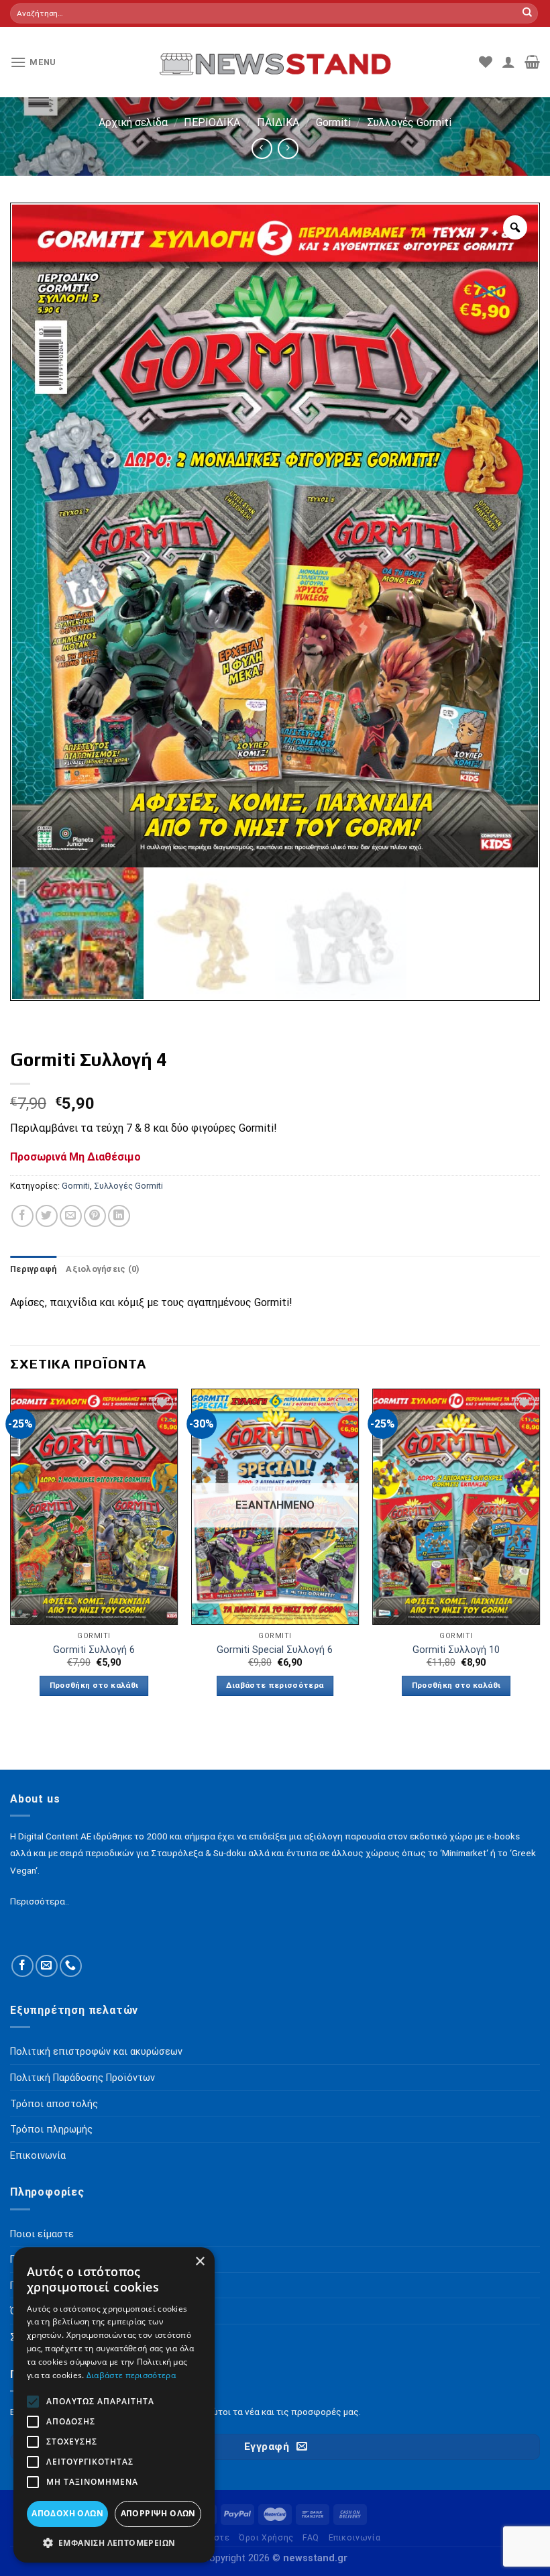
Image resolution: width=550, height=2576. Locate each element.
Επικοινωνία (355, 2538)
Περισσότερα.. (40, 1901)
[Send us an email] (47, 1966)
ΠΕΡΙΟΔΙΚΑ (212, 122)
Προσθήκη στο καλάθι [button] (94, 1685)
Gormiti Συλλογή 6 (94, 1650)
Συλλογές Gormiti (409, 122)
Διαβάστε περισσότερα (275, 1685)
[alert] (114, 2405)
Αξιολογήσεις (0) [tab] (103, 1269)
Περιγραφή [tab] (33, 1269)
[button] (114, 2542)
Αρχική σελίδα (133, 122)
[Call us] (71, 1966)
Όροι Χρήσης (266, 2538)
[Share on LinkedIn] (119, 1216)
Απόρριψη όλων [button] (158, 2513)
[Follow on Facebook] (22, 1966)
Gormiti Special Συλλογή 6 (275, 1650)
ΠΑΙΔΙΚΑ (278, 122)
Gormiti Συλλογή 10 (456, 1650)
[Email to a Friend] (71, 1216)
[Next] (539, 1554)
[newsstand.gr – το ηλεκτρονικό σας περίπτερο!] (275, 62)
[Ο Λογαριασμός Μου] (508, 62)
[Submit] (527, 13)
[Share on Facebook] (22, 1216)
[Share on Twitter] (47, 1216)
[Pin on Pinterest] (95, 1216)
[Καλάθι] (532, 62)
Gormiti (333, 122)
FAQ (311, 2538)
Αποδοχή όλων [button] (67, 2513)
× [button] (200, 2262)
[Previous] (11, 1554)
